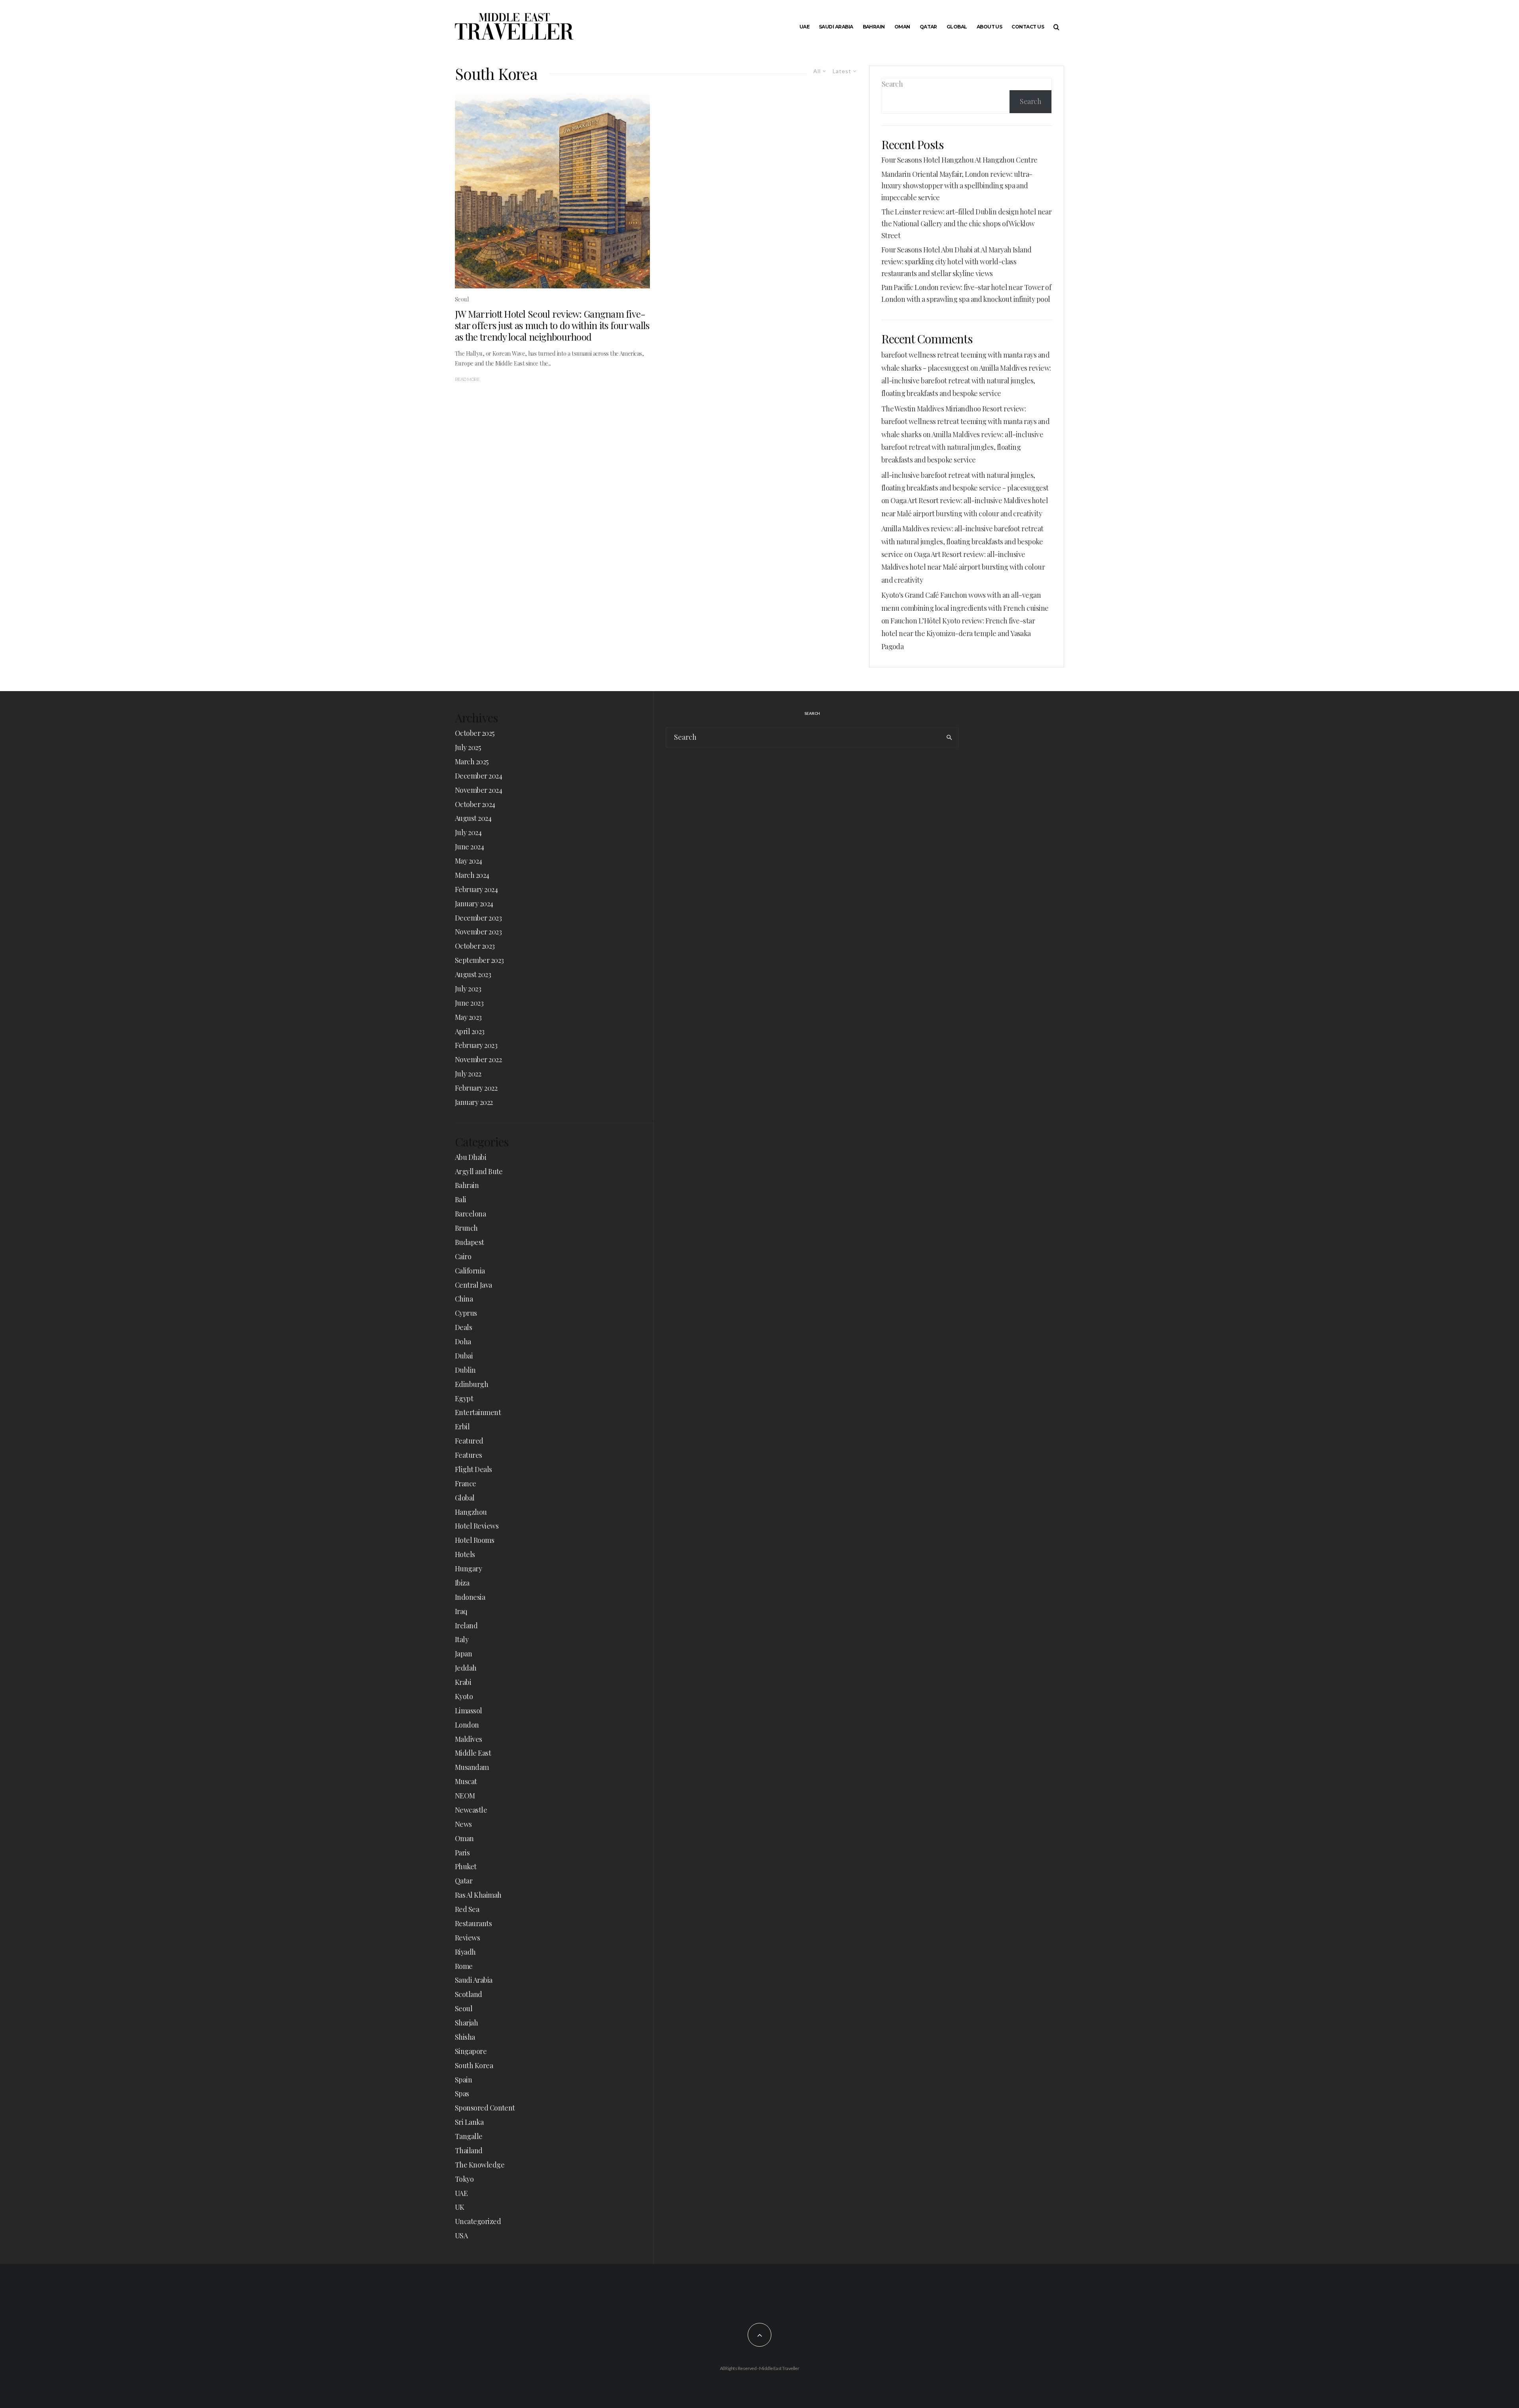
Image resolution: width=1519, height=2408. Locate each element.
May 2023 (468, 1017)
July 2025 (468, 747)
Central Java (474, 1285)
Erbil (462, 1427)
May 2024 (469, 861)
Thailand (469, 2150)
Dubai (464, 1356)
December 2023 (478, 918)
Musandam (472, 1767)
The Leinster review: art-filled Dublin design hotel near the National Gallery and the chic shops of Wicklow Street (967, 224)
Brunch (466, 1228)
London (467, 1725)
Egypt (464, 1398)
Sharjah (466, 2023)
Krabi (463, 1682)
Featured (469, 1441)
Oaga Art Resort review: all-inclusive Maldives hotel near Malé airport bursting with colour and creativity (963, 567)
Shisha (465, 2037)
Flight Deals (474, 1469)
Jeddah (466, 1668)
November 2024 (478, 790)
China (464, 1299)
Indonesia (470, 1597)
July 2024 (468, 832)
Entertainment (478, 1412)
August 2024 (473, 818)
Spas (462, 2094)
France (466, 1483)
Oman (902, 27)
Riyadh (465, 1952)
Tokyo (464, 2179)
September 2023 (479, 960)
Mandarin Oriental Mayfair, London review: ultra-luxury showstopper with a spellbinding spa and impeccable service (957, 186)
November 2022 (478, 1059)
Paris (462, 1853)
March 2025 (472, 762)
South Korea (474, 2065)
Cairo (463, 1256)
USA (461, 2236)
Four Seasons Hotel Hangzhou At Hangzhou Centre (959, 160)
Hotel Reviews (477, 1526)
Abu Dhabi (471, 1157)
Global (957, 27)
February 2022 (476, 1088)
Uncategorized (478, 2221)
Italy (462, 1639)
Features (469, 1455)
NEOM (465, 1796)
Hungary (468, 1569)
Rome (464, 1966)
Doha (463, 1341)
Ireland (466, 1626)
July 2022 (468, 1074)
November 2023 (478, 932)
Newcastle (471, 1810)
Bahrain (874, 27)
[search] (949, 737)
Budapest (470, 1242)
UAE (804, 27)
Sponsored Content (485, 2108)
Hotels (465, 1554)
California (470, 1271)
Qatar (928, 27)
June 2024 (469, 847)
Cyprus (466, 1313)
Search (892, 84)
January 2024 (474, 904)
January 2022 (474, 1102)
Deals (463, 1327)
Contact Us (1028, 27)
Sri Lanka (469, 2122)
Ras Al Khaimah (478, 1895)
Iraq (461, 1611)
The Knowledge (480, 2165)
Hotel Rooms (474, 1540)
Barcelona (470, 1214)
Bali (461, 1199)
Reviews (467, 1938)
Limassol (469, 1711)
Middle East (473, 1753)
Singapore (471, 2051)
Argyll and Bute (479, 1171)
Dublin (465, 1370)
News (463, 1824)
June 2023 (469, 1003)
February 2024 (476, 889)
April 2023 (470, 1031)
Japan (463, 1654)
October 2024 (475, 804)
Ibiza (462, 1583)
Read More (467, 379)
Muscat (466, 1781)
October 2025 (475, 733)
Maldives (469, 1739)
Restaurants (473, 1923)
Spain (463, 2080)
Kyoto (464, 1696)
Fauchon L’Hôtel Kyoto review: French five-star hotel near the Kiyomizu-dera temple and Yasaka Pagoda (958, 634)
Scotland (469, 1994)
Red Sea (467, 1909)
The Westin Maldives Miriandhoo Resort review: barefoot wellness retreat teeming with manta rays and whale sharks (965, 422)
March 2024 (472, 875)
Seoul (462, 299)
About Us (990, 27)
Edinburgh (472, 1384)
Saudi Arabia (836, 27)
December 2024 (478, 776)
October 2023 (475, 946)
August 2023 (473, 974)
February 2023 (476, 1045)
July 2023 (468, 989)
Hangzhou (471, 1512)
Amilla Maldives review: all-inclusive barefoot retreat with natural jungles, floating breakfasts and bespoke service (966, 381)
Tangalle (469, 2136)
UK (460, 2207)
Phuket (466, 1866)
